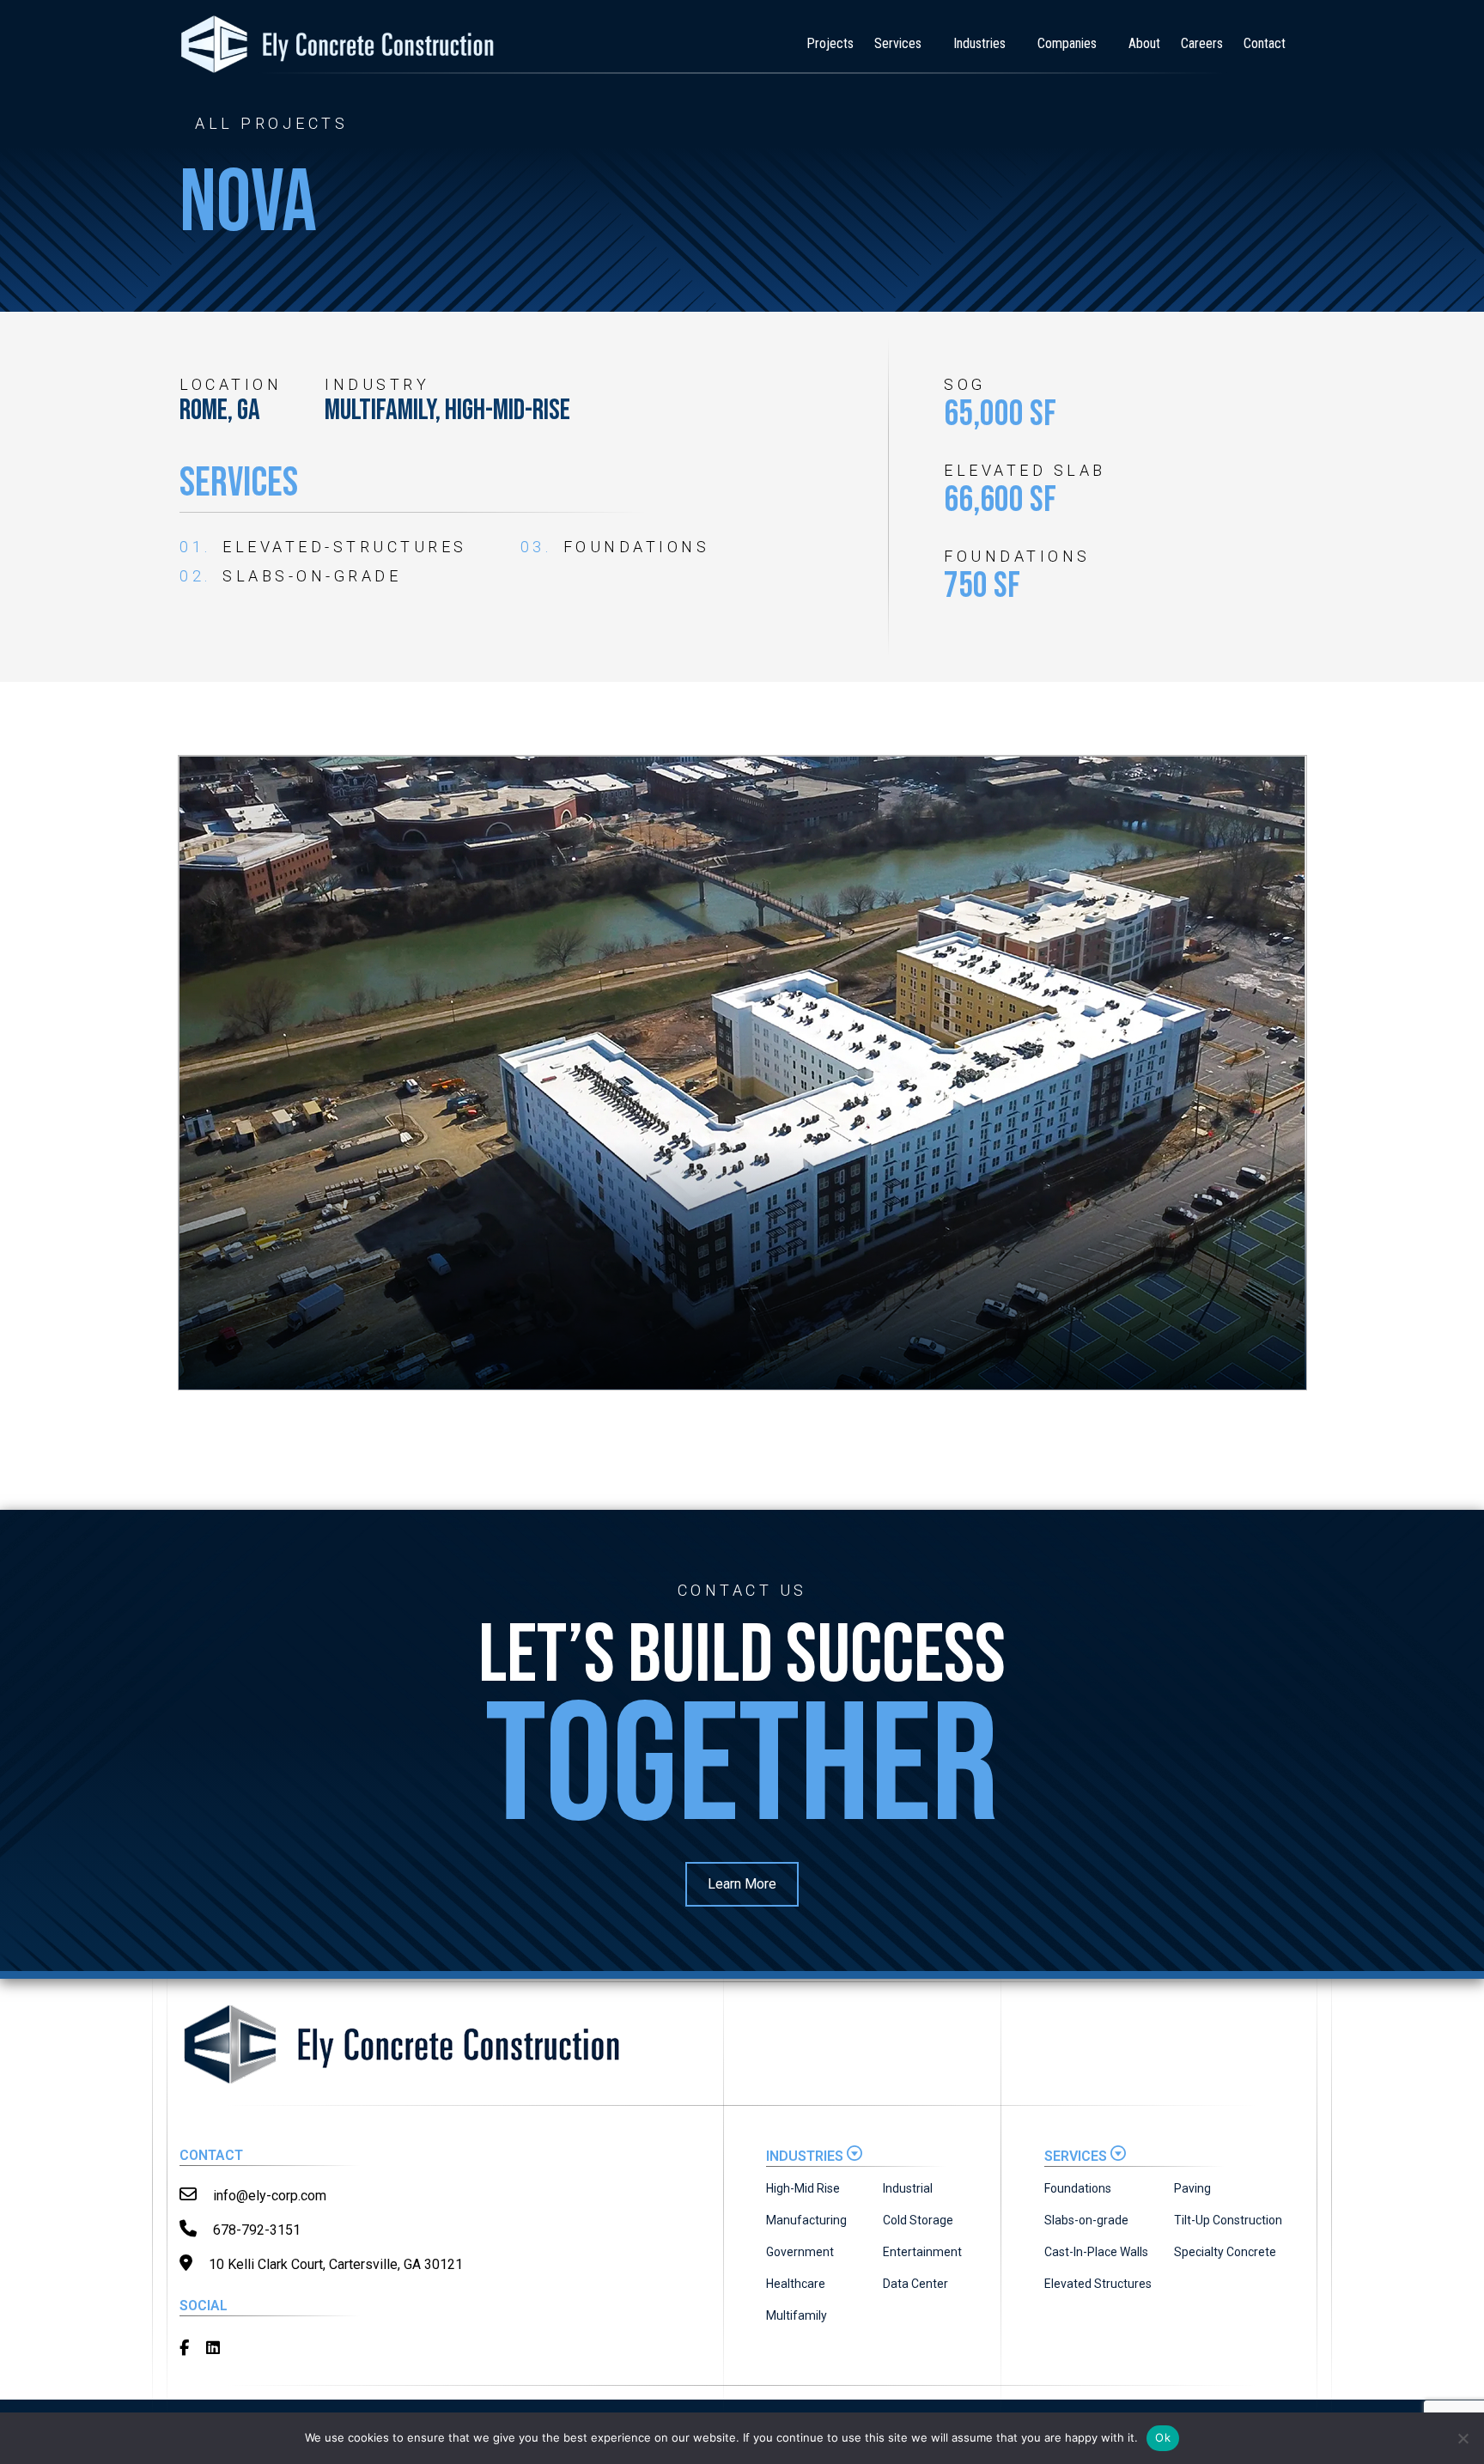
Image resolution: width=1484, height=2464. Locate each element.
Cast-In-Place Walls (1096, 2252)
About (1144, 43)
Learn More (742, 1884)
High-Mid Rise (803, 2188)
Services (898, 43)
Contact (1265, 43)
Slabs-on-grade (1086, 2220)
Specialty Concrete (1225, 2252)
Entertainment (922, 2252)
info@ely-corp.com (268, 2196)
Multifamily (797, 2315)
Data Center (915, 2284)
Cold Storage (918, 2220)
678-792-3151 (255, 2230)
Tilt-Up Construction (1228, 2220)
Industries (979, 43)
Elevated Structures (1098, 2284)
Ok (1163, 2437)
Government (800, 2252)
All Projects (271, 124)
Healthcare (796, 2284)
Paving (1192, 2188)
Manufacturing (806, 2220)
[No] (1463, 2438)
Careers (1202, 43)
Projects (830, 43)
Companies (1067, 43)
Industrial (908, 2188)
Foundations (1078, 2188)
